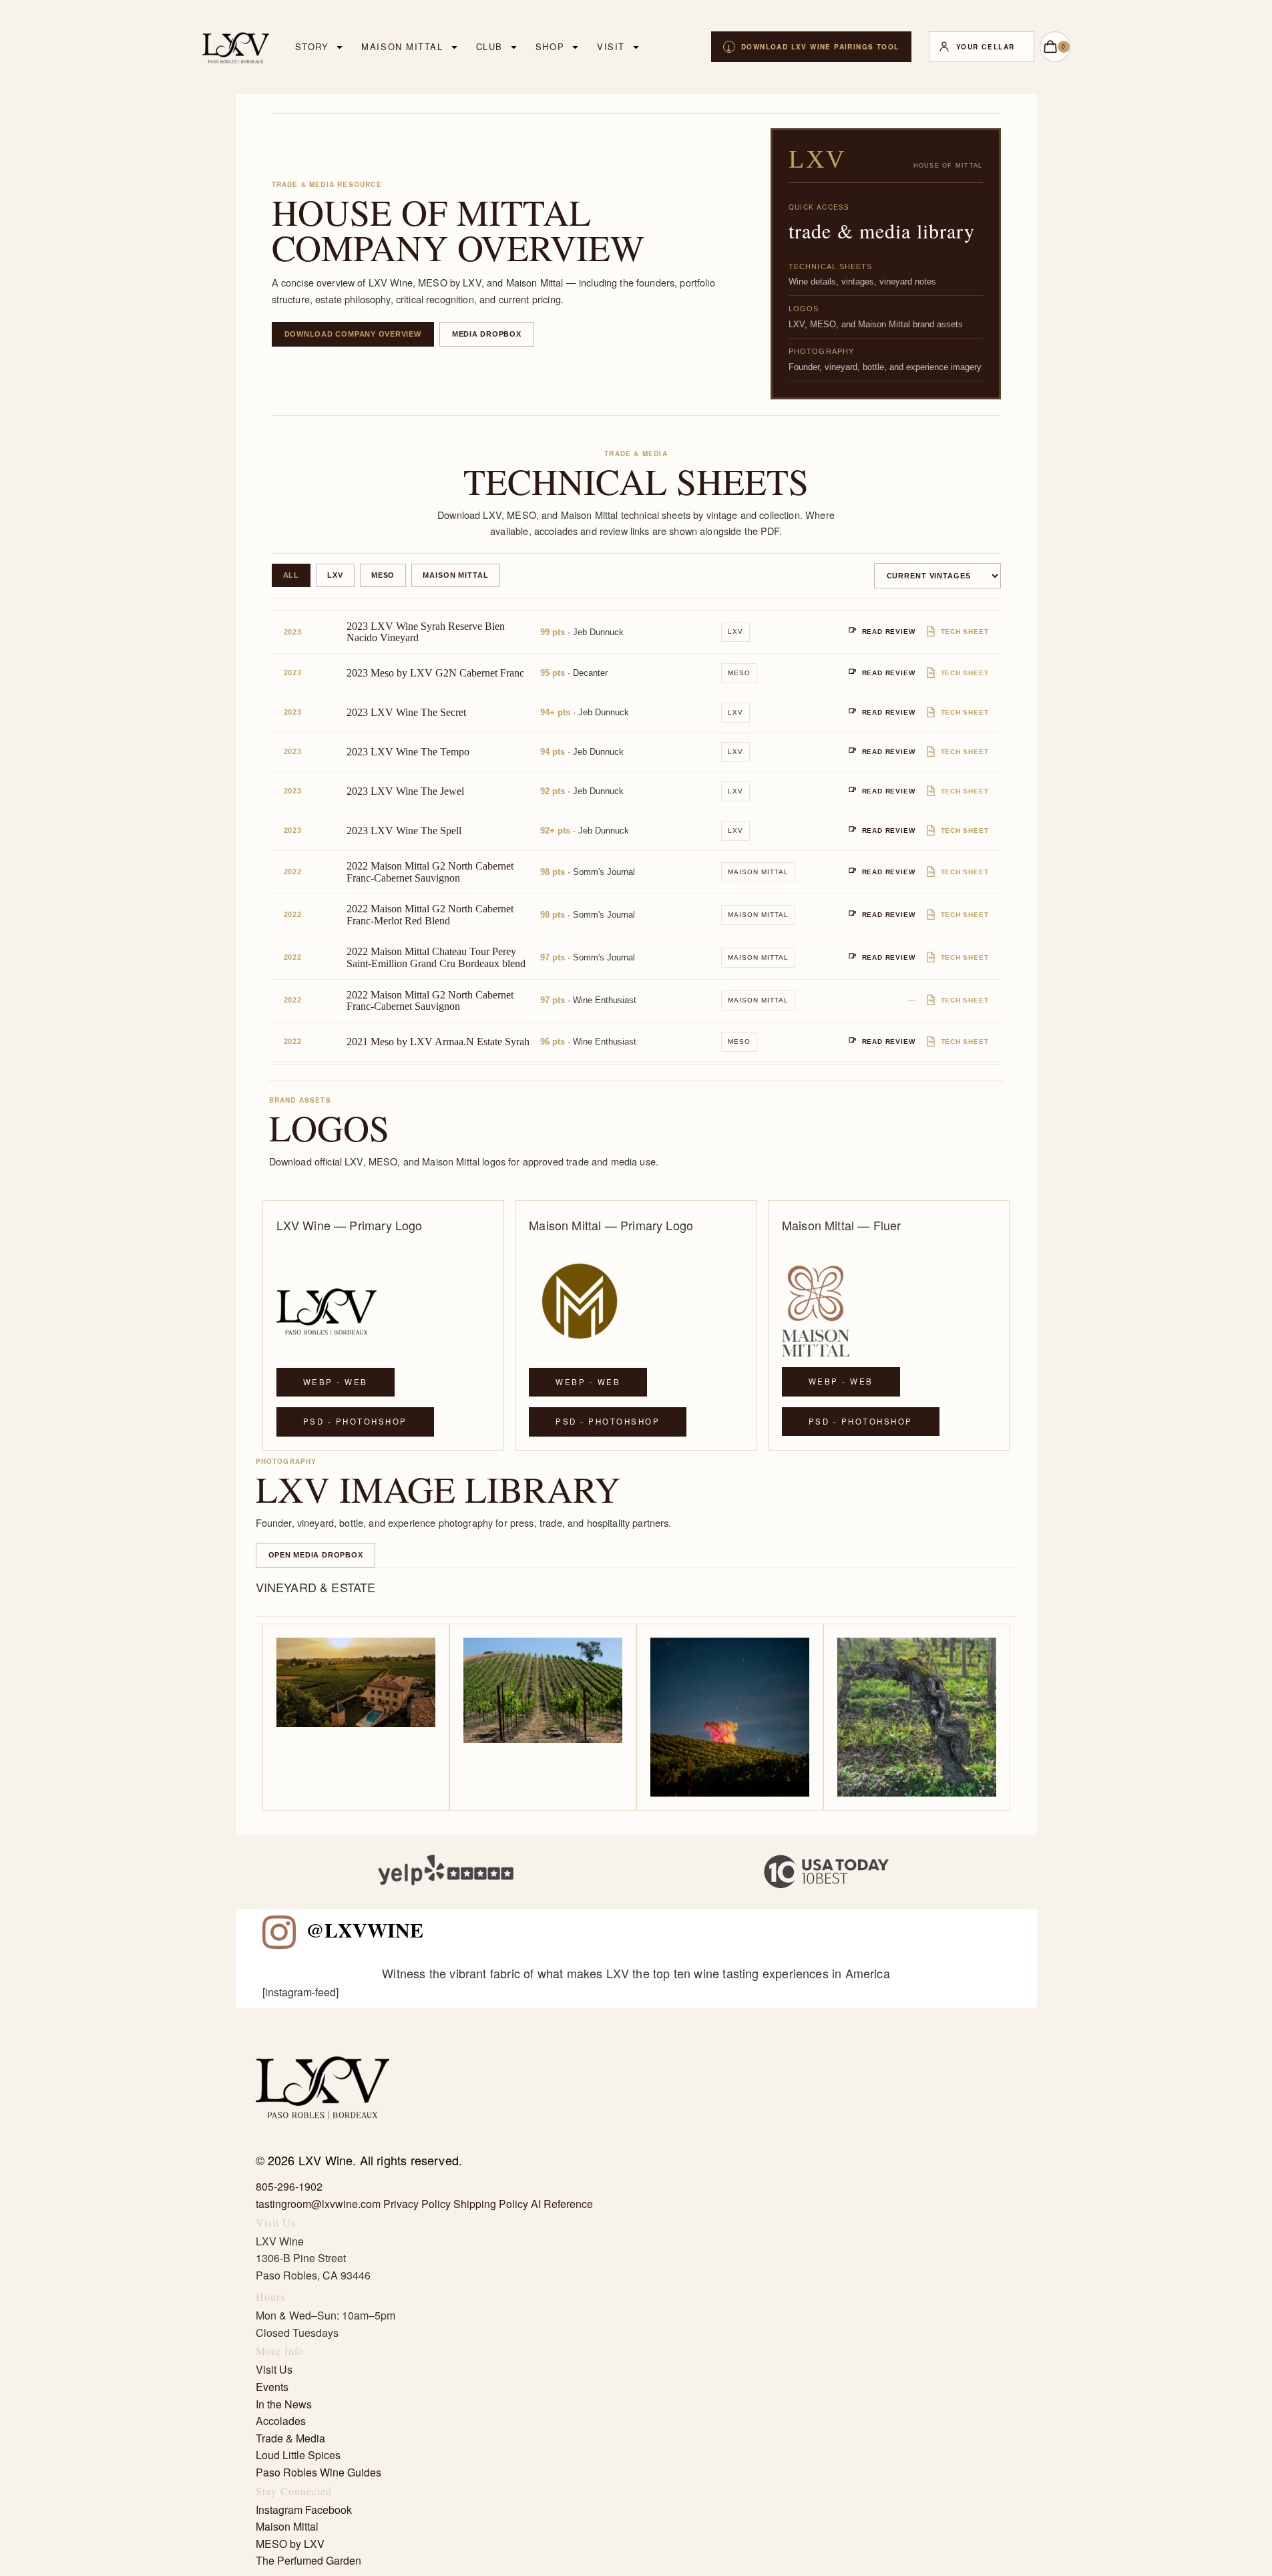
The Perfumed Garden (308, 2560)
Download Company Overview (353, 334)
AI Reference (562, 2204)
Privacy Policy (417, 2204)
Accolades (281, 2421)
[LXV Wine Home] (323, 2144)
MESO (383, 575)
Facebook (329, 2510)
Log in (982, 47)
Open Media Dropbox (316, 1555)
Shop (550, 46)
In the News (284, 2404)
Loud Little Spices (298, 2455)
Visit (611, 46)
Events (272, 2387)
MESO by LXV (290, 2544)
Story (312, 46)
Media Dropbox (487, 334)
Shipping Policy (491, 2204)
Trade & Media (290, 2438)
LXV (335, 575)
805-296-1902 (289, 2186)
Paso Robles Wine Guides (319, 2472)
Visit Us (274, 2369)
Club (489, 46)
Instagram (279, 2510)
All (291, 575)
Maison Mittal (402, 46)
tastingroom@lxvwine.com (318, 2204)
